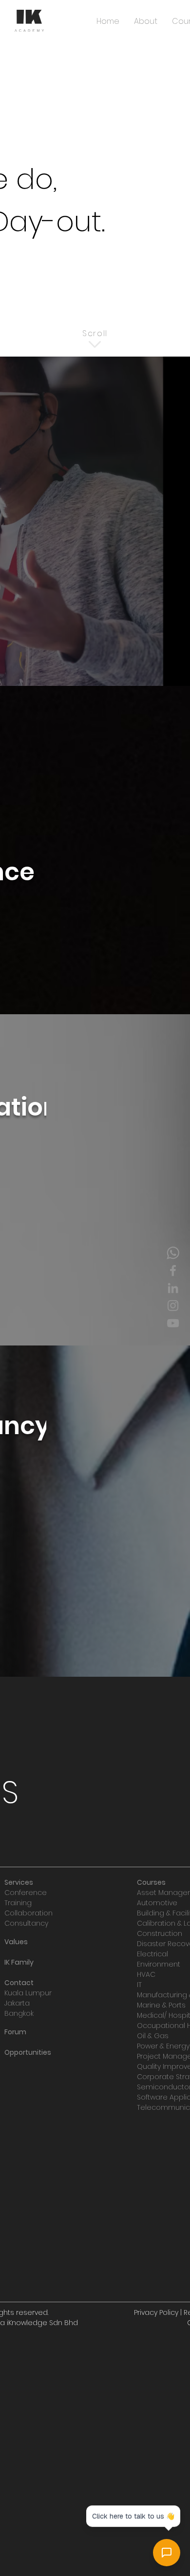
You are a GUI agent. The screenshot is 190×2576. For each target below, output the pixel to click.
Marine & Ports (161, 2005)
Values (16, 1942)
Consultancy (26, 1923)
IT (139, 1985)
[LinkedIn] (173, 1288)
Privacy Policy (156, 2312)
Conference (26, 1893)
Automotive (157, 1903)
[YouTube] (173, 1323)
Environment (159, 1964)
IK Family (19, 1962)
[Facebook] (173, 1270)
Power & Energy (163, 2046)
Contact (19, 1983)
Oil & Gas (153, 2036)
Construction (160, 1933)
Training (18, 1903)
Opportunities (28, 2052)
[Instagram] (173, 1306)
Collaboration (28, 1913)
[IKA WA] (173, 1253)
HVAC (146, 1974)
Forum (15, 2032)
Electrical (152, 1954)
